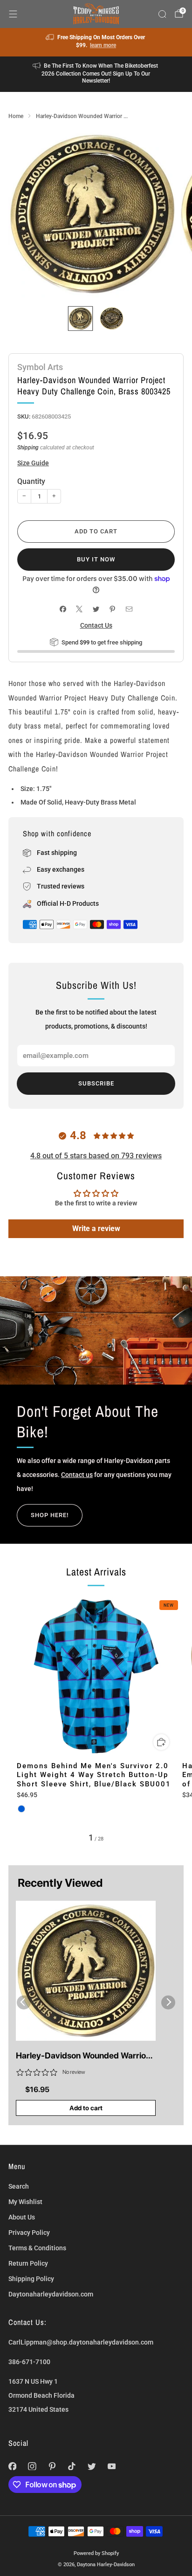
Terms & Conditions (37, 2248)
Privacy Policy (29, 2233)
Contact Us (96, 625)
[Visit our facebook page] (12, 2466)
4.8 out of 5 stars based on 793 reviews (96, 1156)
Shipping (28, 448)
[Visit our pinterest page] (52, 2466)
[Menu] (13, 14)
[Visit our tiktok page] (72, 2466)
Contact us (77, 1475)
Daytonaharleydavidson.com (51, 2294)
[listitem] (96, 42)
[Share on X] (79, 609)
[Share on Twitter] (96, 609)
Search (19, 2186)
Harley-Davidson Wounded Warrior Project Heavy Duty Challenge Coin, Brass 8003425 (83, 2056)
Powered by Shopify (96, 2553)
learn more (103, 45)
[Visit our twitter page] (92, 2466)
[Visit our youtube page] (112, 2466)
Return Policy (28, 2263)
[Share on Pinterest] (113, 609)
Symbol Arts (40, 367)
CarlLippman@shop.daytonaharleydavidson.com (81, 2342)
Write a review (96, 1228)
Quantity (31, 481)
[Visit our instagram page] (32, 2466)
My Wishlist (25, 2202)
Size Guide (33, 463)
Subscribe (96, 1083)
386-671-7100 (29, 2362)
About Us (22, 2217)
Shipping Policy (31, 2279)
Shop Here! (50, 1515)
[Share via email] (129, 609)
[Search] (162, 14)
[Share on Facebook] (63, 609)
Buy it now (96, 559)
